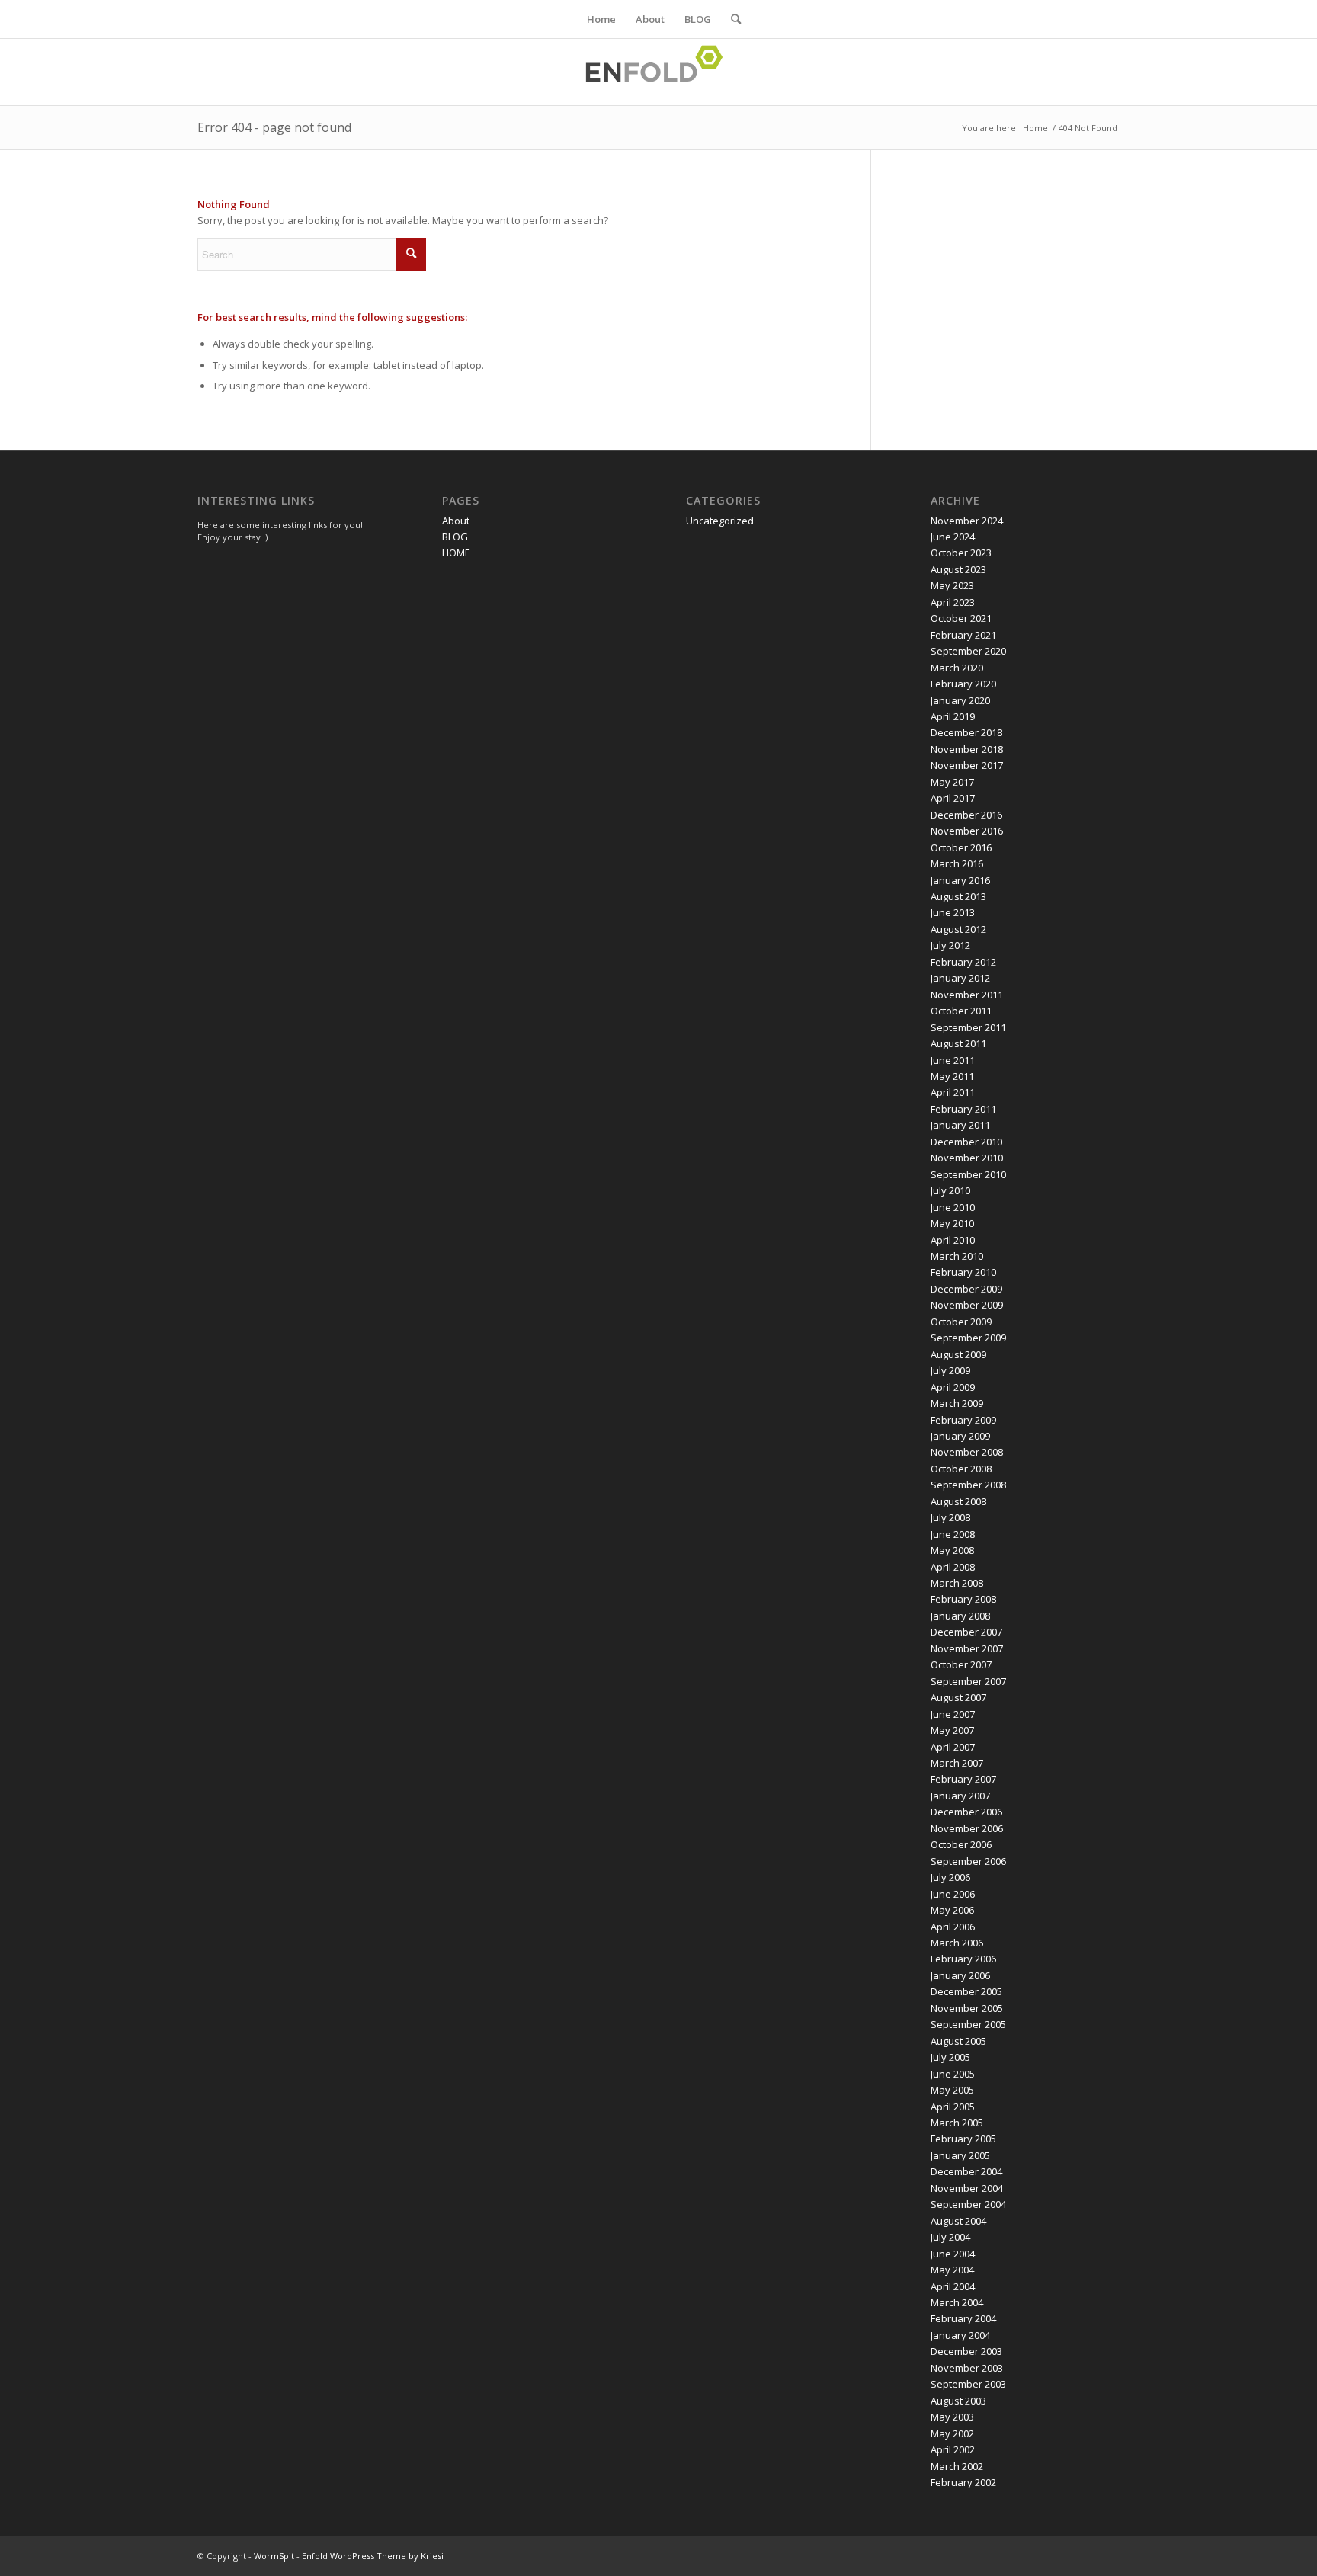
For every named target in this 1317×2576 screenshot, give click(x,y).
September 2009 (968, 1338)
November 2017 (967, 765)
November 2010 (967, 1158)
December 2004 (966, 2171)
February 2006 (963, 1959)
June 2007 (953, 1714)
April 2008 (953, 1567)
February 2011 (963, 1109)
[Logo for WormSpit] (658, 72)
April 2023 (953, 602)
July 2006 (950, 1877)
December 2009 (966, 1289)
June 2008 (953, 1534)
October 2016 (961, 847)
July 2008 (950, 1517)
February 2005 (963, 2139)
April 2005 (953, 2107)
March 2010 (957, 1256)
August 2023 (958, 569)
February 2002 (963, 2482)
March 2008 (957, 1583)
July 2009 (950, 1370)
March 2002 (957, 2466)
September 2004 (968, 2204)
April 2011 (953, 1092)
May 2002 (952, 2433)
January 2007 (960, 1796)
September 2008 (968, 1485)
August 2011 (958, 1043)
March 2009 (957, 1403)
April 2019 (953, 716)
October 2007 (961, 1664)
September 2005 (968, 2024)
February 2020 (963, 684)
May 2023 (952, 585)
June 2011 (953, 1060)
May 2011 (952, 1076)
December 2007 (966, 1632)
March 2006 (957, 1943)
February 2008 (963, 1599)
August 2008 (958, 1501)
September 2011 (968, 1027)
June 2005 (953, 2074)
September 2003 (968, 2384)
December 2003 (966, 2351)
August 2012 (958, 929)
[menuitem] (731, 19)
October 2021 (961, 618)
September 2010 (968, 1174)
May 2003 (952, 2417)
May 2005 (952, 2090)
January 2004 (960, 2335)
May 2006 (952, 1910)
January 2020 (960, 700)
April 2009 (953, 1387)
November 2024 (967, 521)
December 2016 (966, 815)
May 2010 (952, 1223)
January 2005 (960, 2155)
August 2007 (958, 1697)
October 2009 (961, 1322)
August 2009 (958, 1354)
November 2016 (967, 831)
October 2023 (961, 553)
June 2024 (953, 537)
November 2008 (967, 1452)
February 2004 (963, 2318)
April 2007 (953, 1747)
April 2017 (953, 798)
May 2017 (952, 782)
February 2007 (963, 1779)
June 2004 (953, 2254)
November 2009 (967, 1305)
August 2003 (958, 2401)
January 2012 (960, 978)
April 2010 (953, 1240)
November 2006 (967, 1828)
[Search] (731, 19)
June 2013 (953, 912)
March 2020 (957, 668)
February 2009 (963, 1420)
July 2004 (950, 2237)
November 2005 (967, 2008)
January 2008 (960, 1616)
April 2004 (953, 2286)
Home (601, 19)
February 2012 (963, 962)
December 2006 (966, 1812)
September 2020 (968, 651)
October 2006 (961, 1844)
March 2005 (957, 2123)
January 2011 (960, 1125)
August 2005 (958, 2041)
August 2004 (958, 2221)
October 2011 (961, 1011)
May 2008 (952, 1550)
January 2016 (960, 880)
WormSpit (274, 2556)
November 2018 (967, 749)
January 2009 (960, 1436)
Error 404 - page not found (274, 127)
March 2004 (957, 2302)
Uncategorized (720, 521)
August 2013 (958, 896)
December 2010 (966, 1142)
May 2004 (952, 2270)
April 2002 (953, 2449)
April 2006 (953, 1927)
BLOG (698, 19)
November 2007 (967, 1648)
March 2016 (957, 863)
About (650, 19)
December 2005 (966, 1991)
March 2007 (957, 1763)
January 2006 (960, 1975)
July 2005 (950, 2057)
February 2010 (963, 1272)
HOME (456, 553)
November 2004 (967, 2188)
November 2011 (967, 995)
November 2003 (967, 2368)
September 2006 (968, 1861)
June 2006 (953, 1894)
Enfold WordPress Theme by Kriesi (373, 2556)
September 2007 (968, 1681)
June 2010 (953, 1207)
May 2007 (952, 1730)
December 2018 (966, 732)
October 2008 (961, 1469)
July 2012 (950, 945)
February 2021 (963, 635)
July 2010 (950, 1190)
